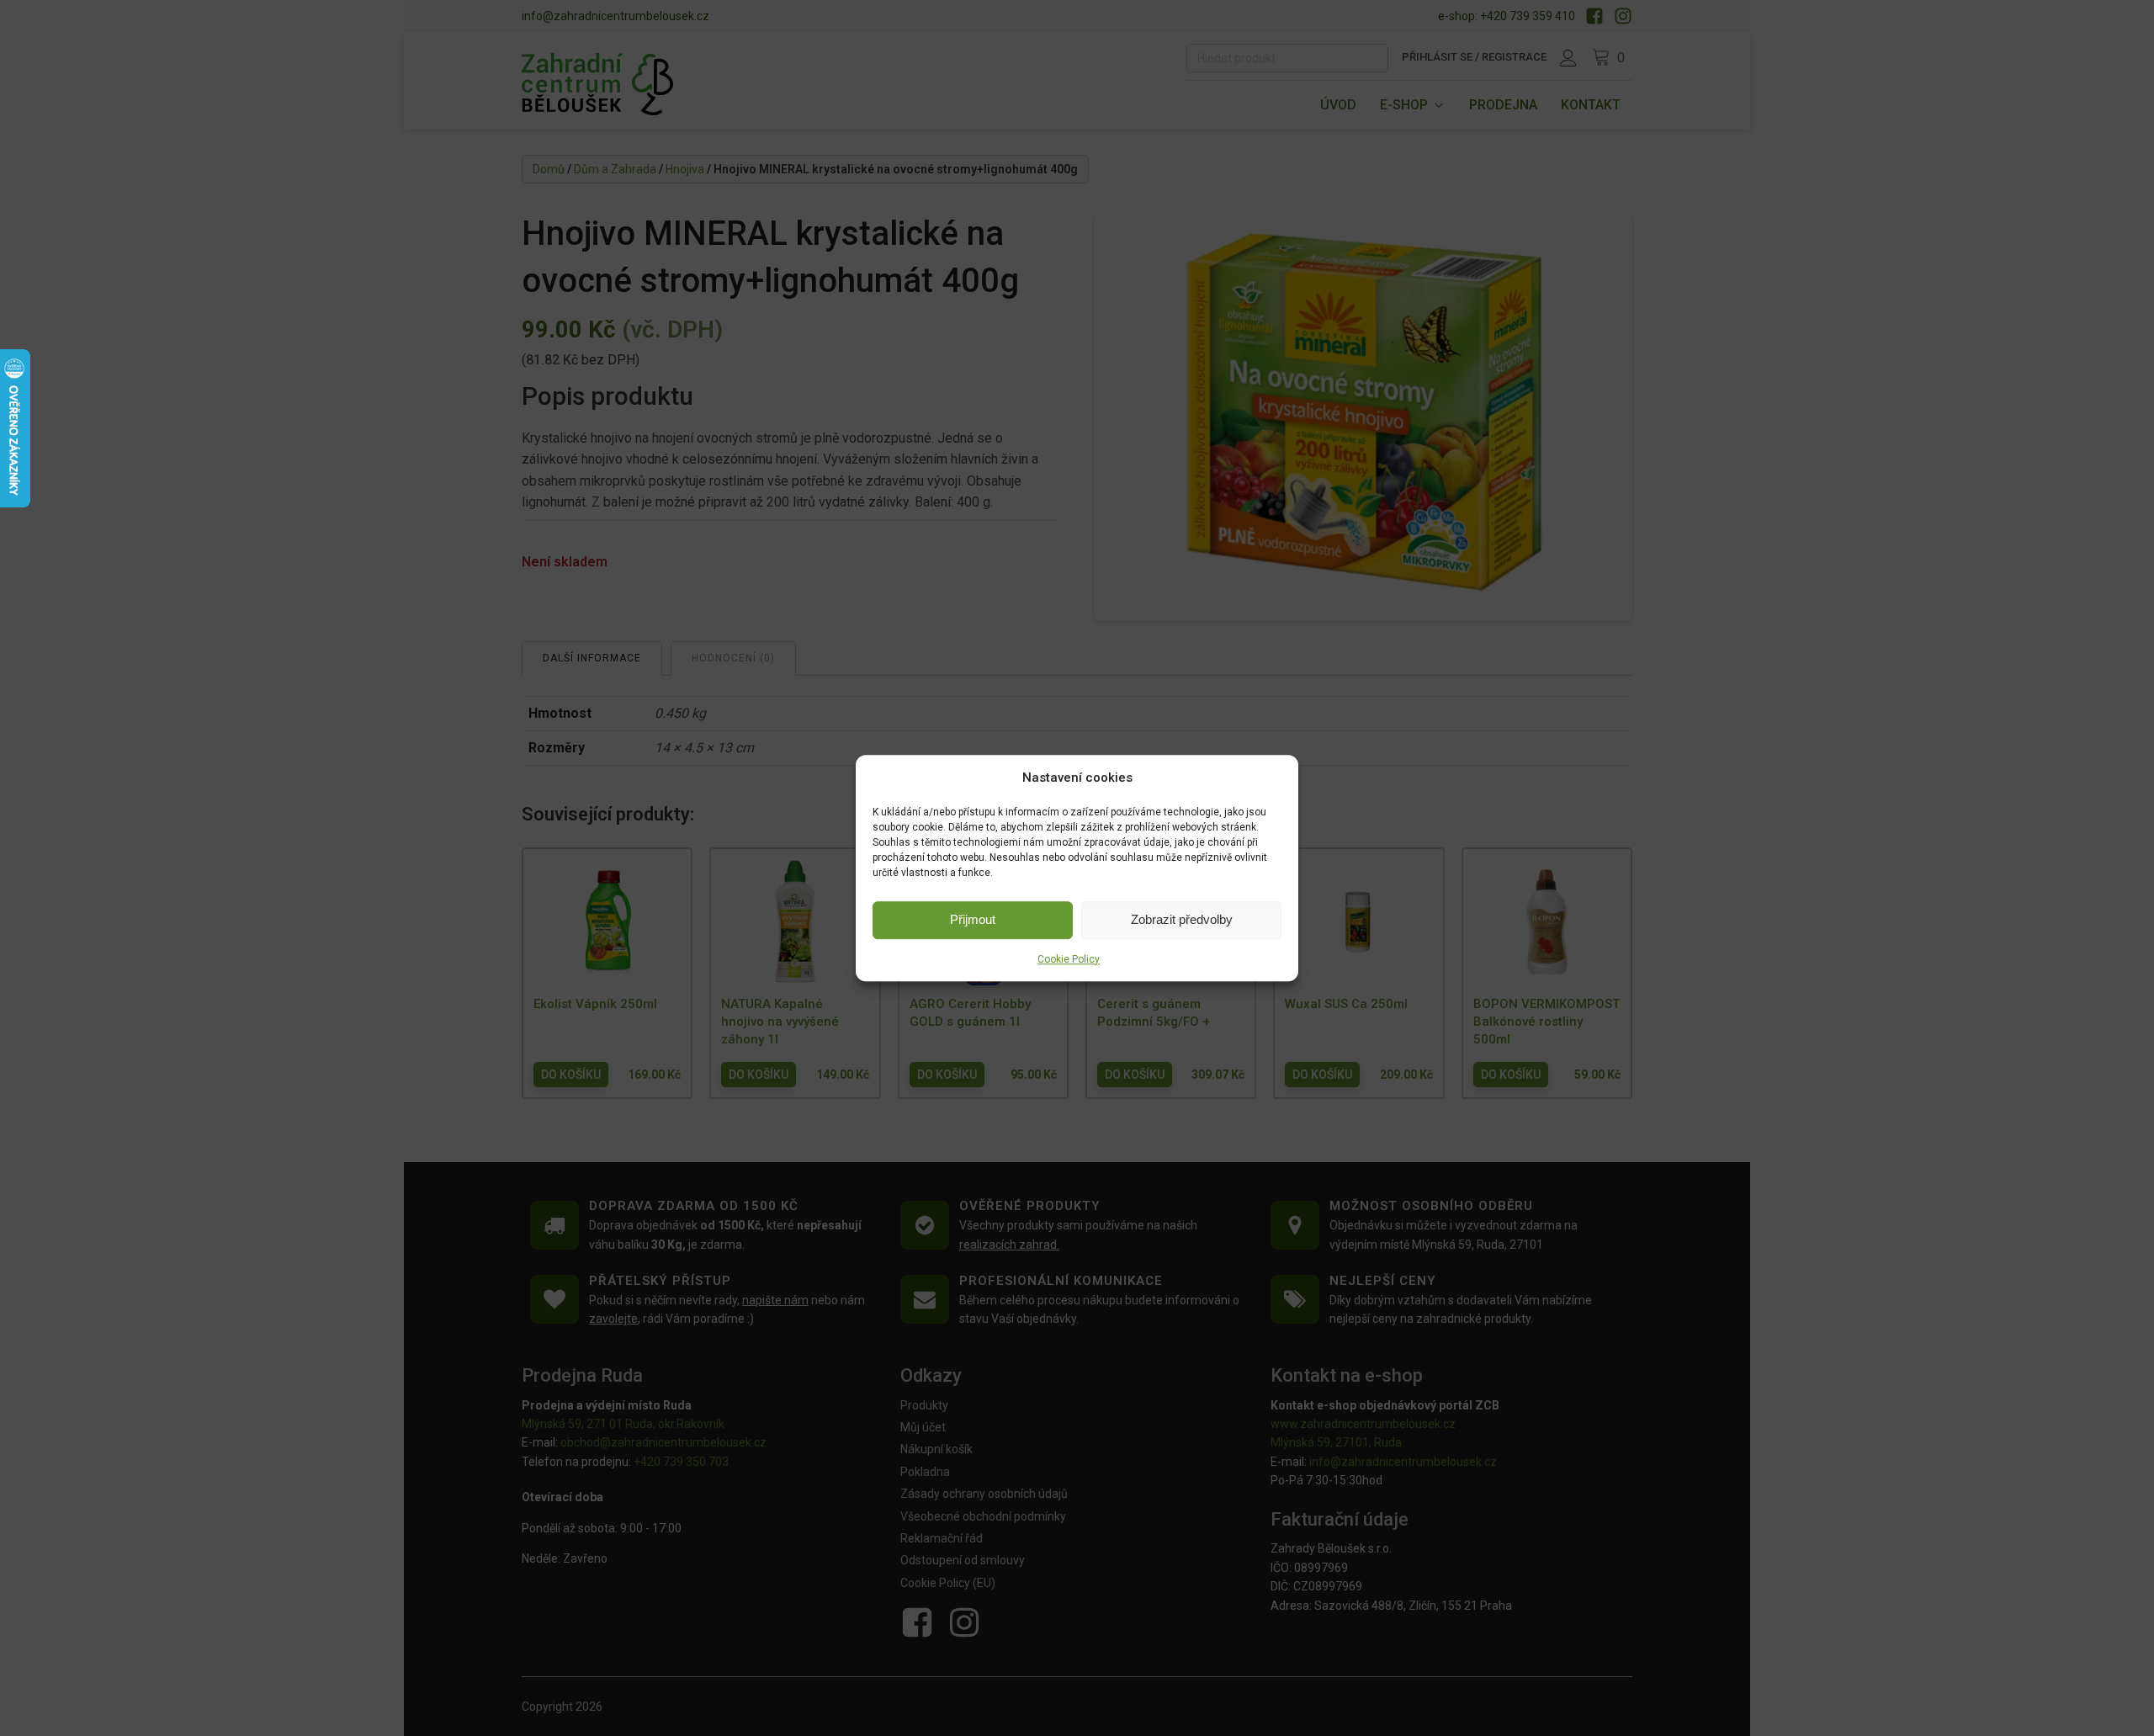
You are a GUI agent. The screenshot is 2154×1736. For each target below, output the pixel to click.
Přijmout (973, 919)
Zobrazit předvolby (1182, 919)
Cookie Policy (1069, 959)
